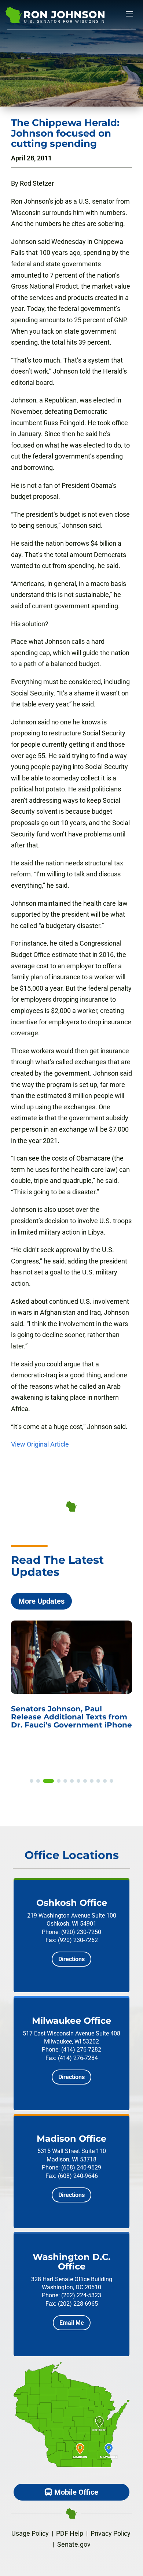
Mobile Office (76, 2492)
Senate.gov (74, 2544)
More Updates (41, 1601)
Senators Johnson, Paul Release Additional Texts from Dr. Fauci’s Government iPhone (71, 1717)
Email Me (72, 2323)
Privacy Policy (111, 2533)
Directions (71, 1959)
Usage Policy (30, 2533)
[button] (32, 1781)
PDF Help (70, 2533)
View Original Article (40, 1444)
